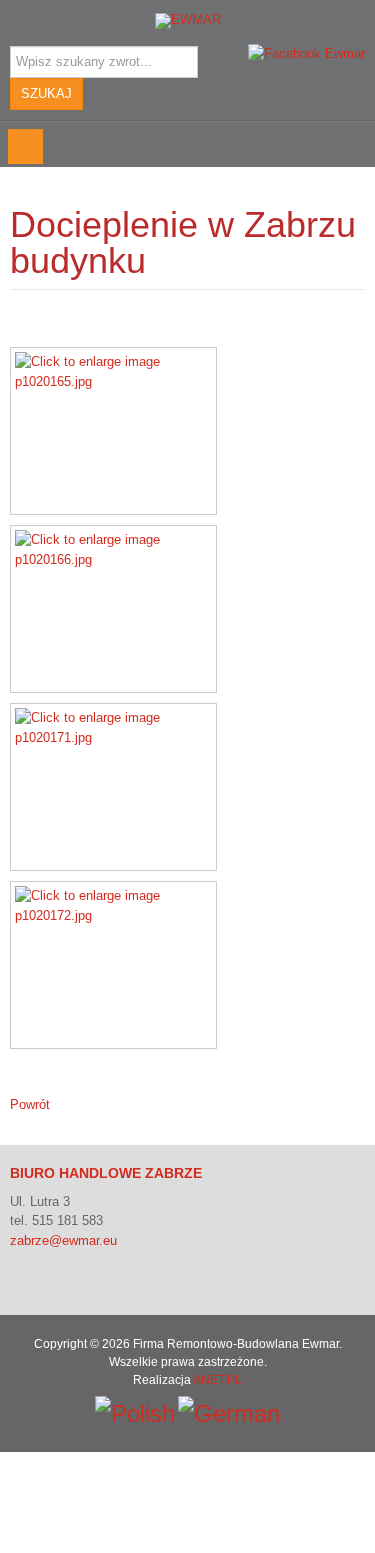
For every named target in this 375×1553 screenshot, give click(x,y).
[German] (229, 1411)
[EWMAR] (188, 21)
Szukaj (46, 93)
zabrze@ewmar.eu (63, 1240)
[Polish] (135, 1411)
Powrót (30, 1104)
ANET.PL (217, 1380)
